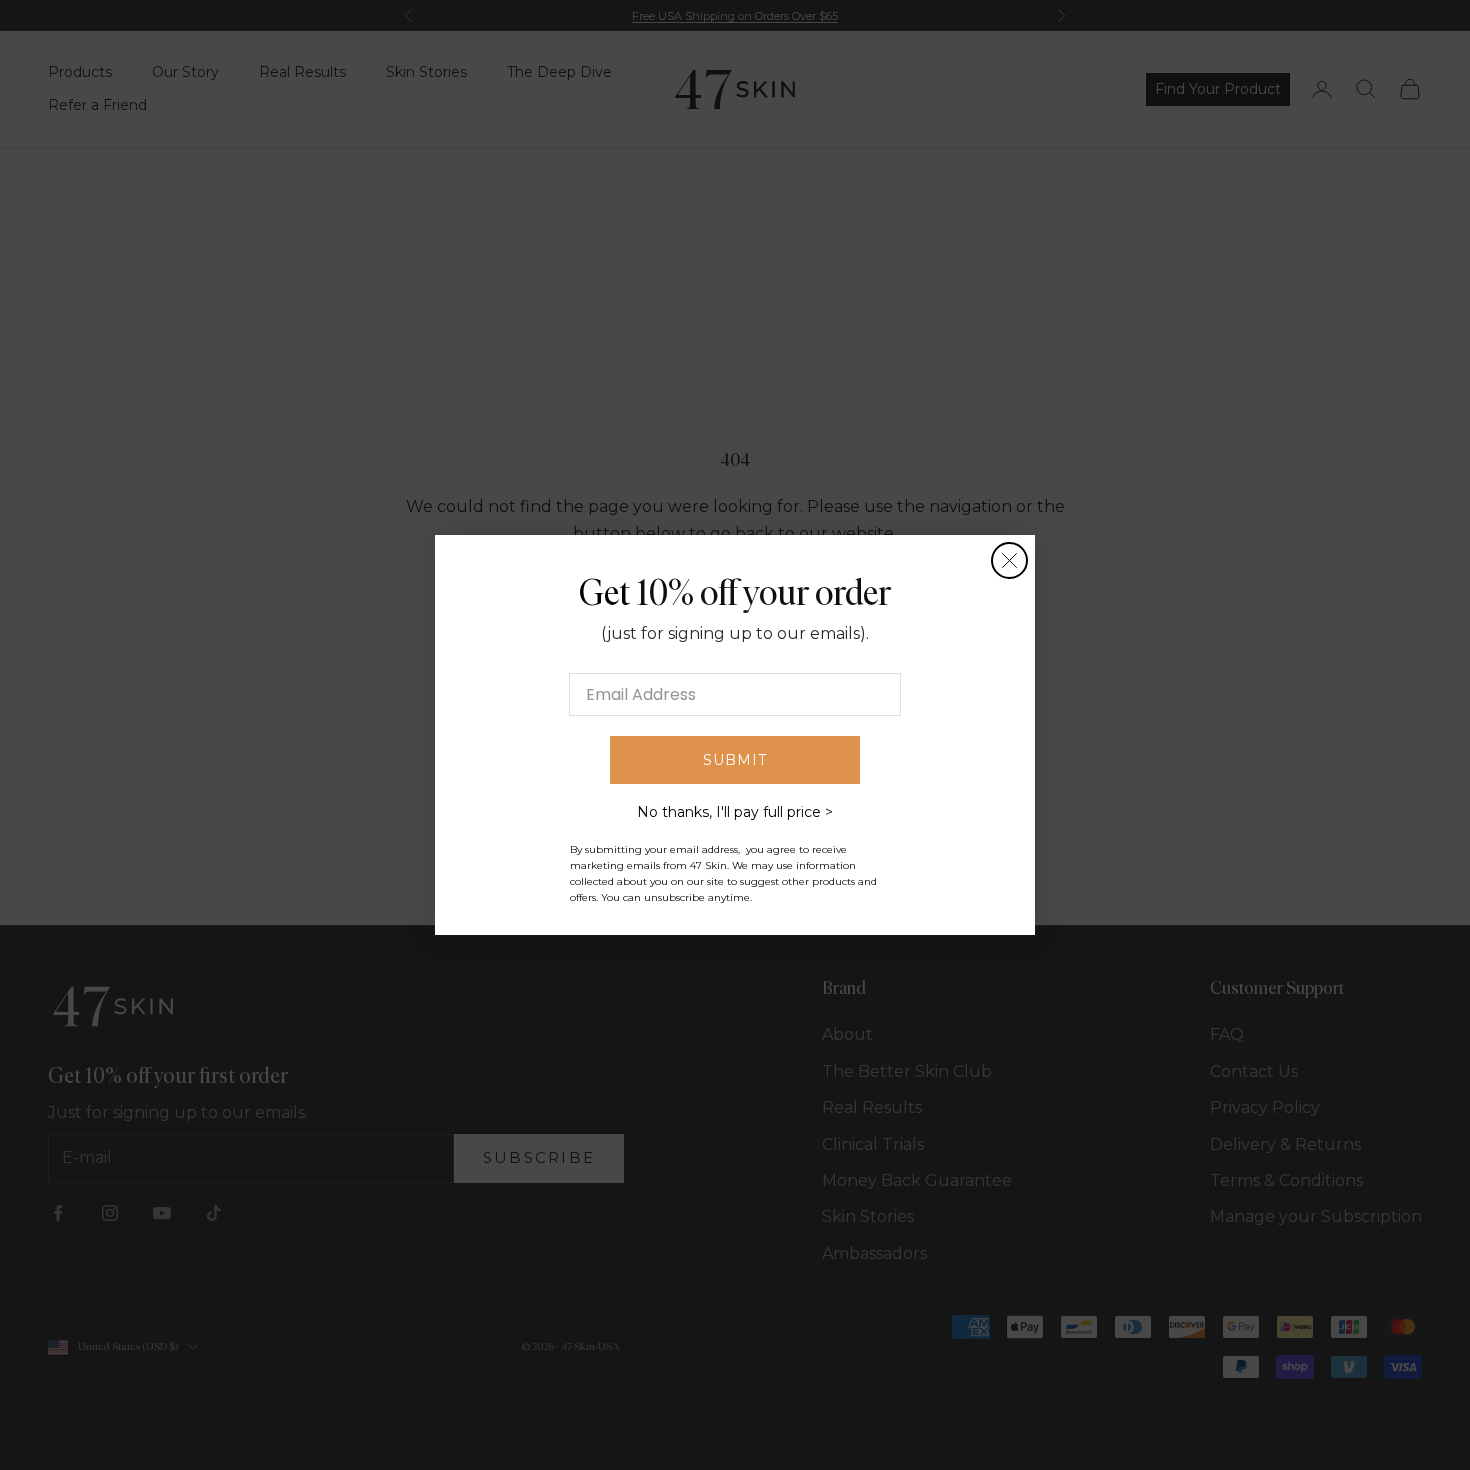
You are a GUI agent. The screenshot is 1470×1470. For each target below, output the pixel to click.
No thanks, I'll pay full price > (735, 812)
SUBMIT (735, 760)
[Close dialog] (1009, 560)
